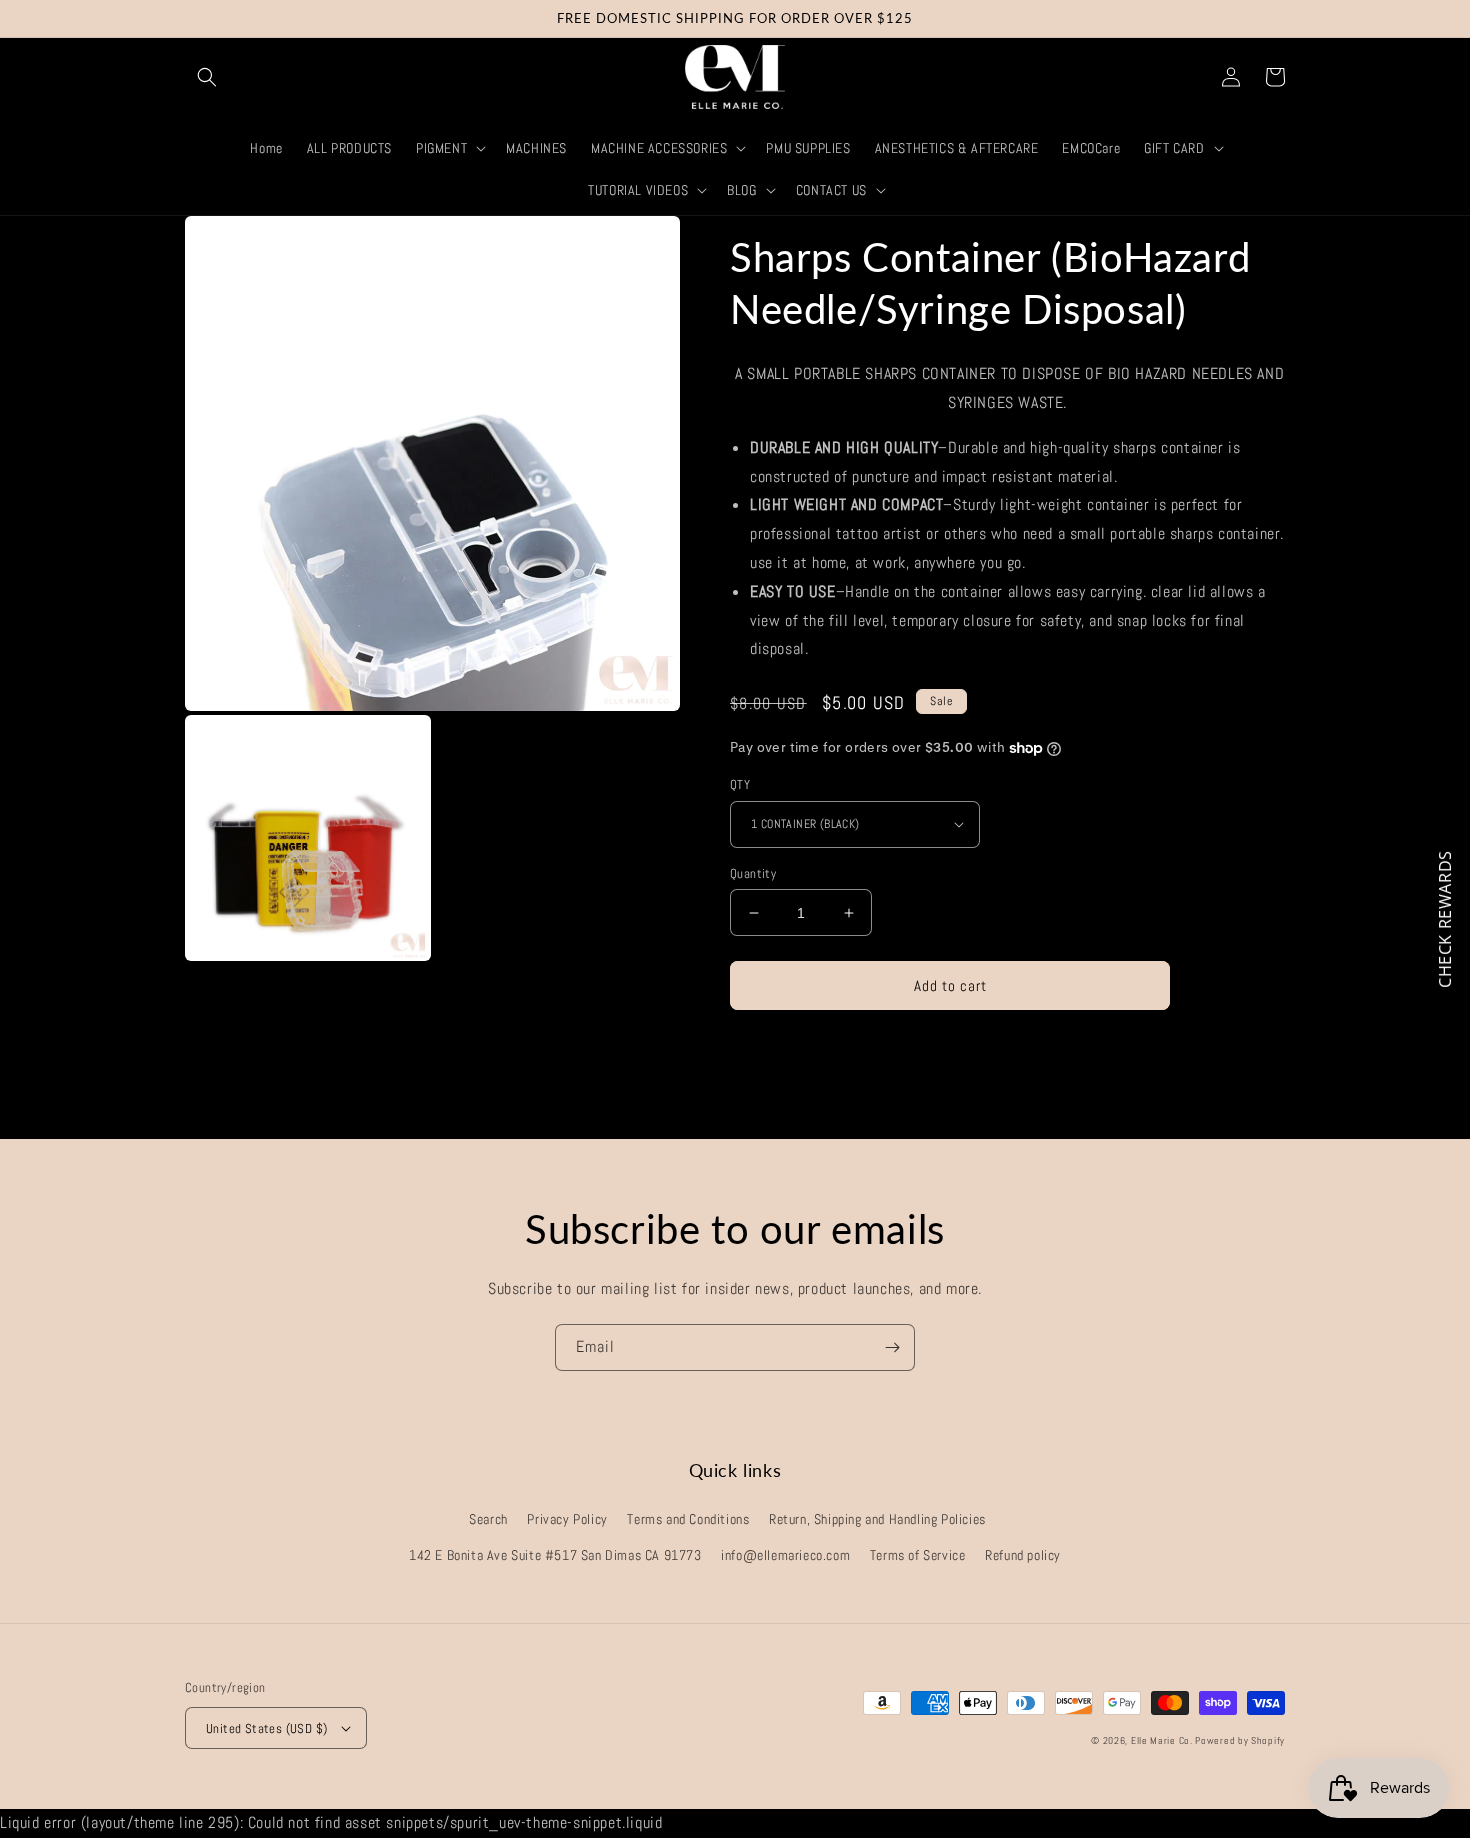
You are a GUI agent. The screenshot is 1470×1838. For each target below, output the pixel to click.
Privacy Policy (567, 1519)
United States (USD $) (266, 1728)
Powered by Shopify (1240, 1740)
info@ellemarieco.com (785, 1555)
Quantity (753, 873)
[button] (207, 77)
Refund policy (1023, 1555)
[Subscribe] (892, 1347)
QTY (740, 784)
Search (488, 1519)
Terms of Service (918, 1555)
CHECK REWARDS (1445, 919)
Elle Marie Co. (1163, 1740)
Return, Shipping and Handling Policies (877, 1519)
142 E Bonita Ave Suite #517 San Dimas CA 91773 (555, 1555)
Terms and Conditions (688, 1519)
